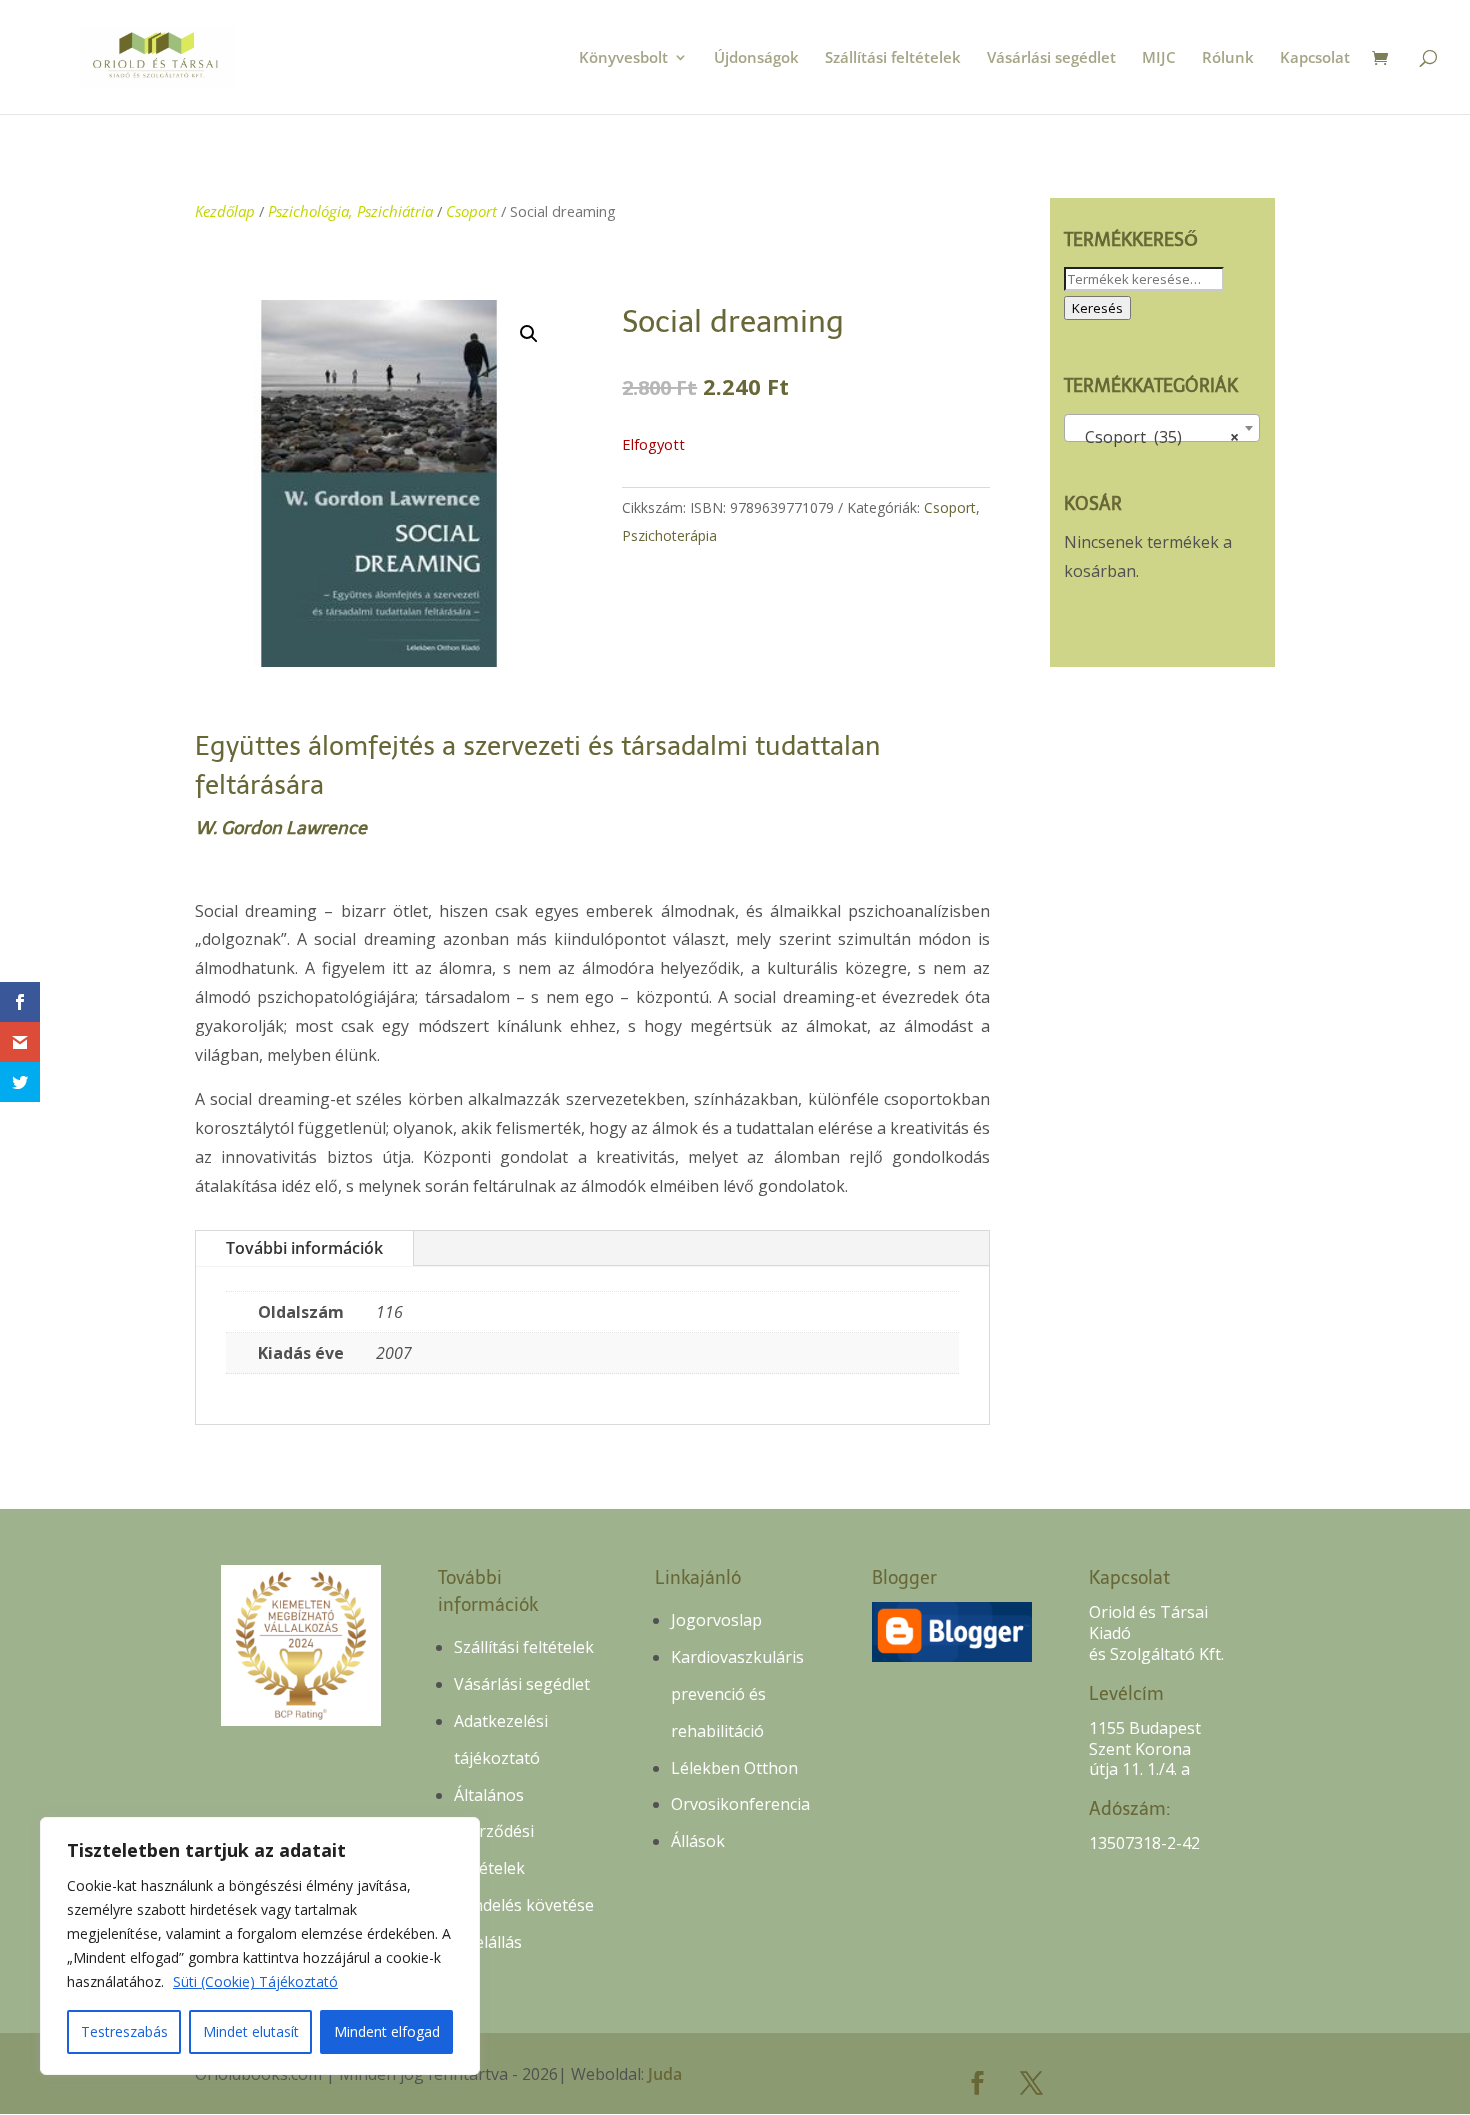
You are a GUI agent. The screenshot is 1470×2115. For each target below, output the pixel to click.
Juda (665, 2074)
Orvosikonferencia (740, 1804)
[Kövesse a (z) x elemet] (1032, 2083)
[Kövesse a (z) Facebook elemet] (978, 2083)
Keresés (1097, 308)
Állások (698, 1841)
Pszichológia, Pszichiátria (350, 211)
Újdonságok (756, 58)
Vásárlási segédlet (1051, 58)
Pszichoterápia (669, 535)
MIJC (1159, 58)
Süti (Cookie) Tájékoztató (255, 1981)
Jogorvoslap (716, 1620)
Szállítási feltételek (893, 58)
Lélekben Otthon (734, 1768)
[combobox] (1162, 428)
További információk (304, 1248)
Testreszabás (124, 2031)
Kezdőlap (225, 211)
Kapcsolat (1315, 58)
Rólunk (1228, 58)
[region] (260, 1946)
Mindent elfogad (387, 2031)
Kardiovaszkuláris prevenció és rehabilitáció (737, 1694)
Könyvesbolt (623, 58)
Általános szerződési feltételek (494, 1832)
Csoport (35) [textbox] (1156, 437)
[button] (529, 334)
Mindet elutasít (251, 2031)
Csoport (471, 211)
